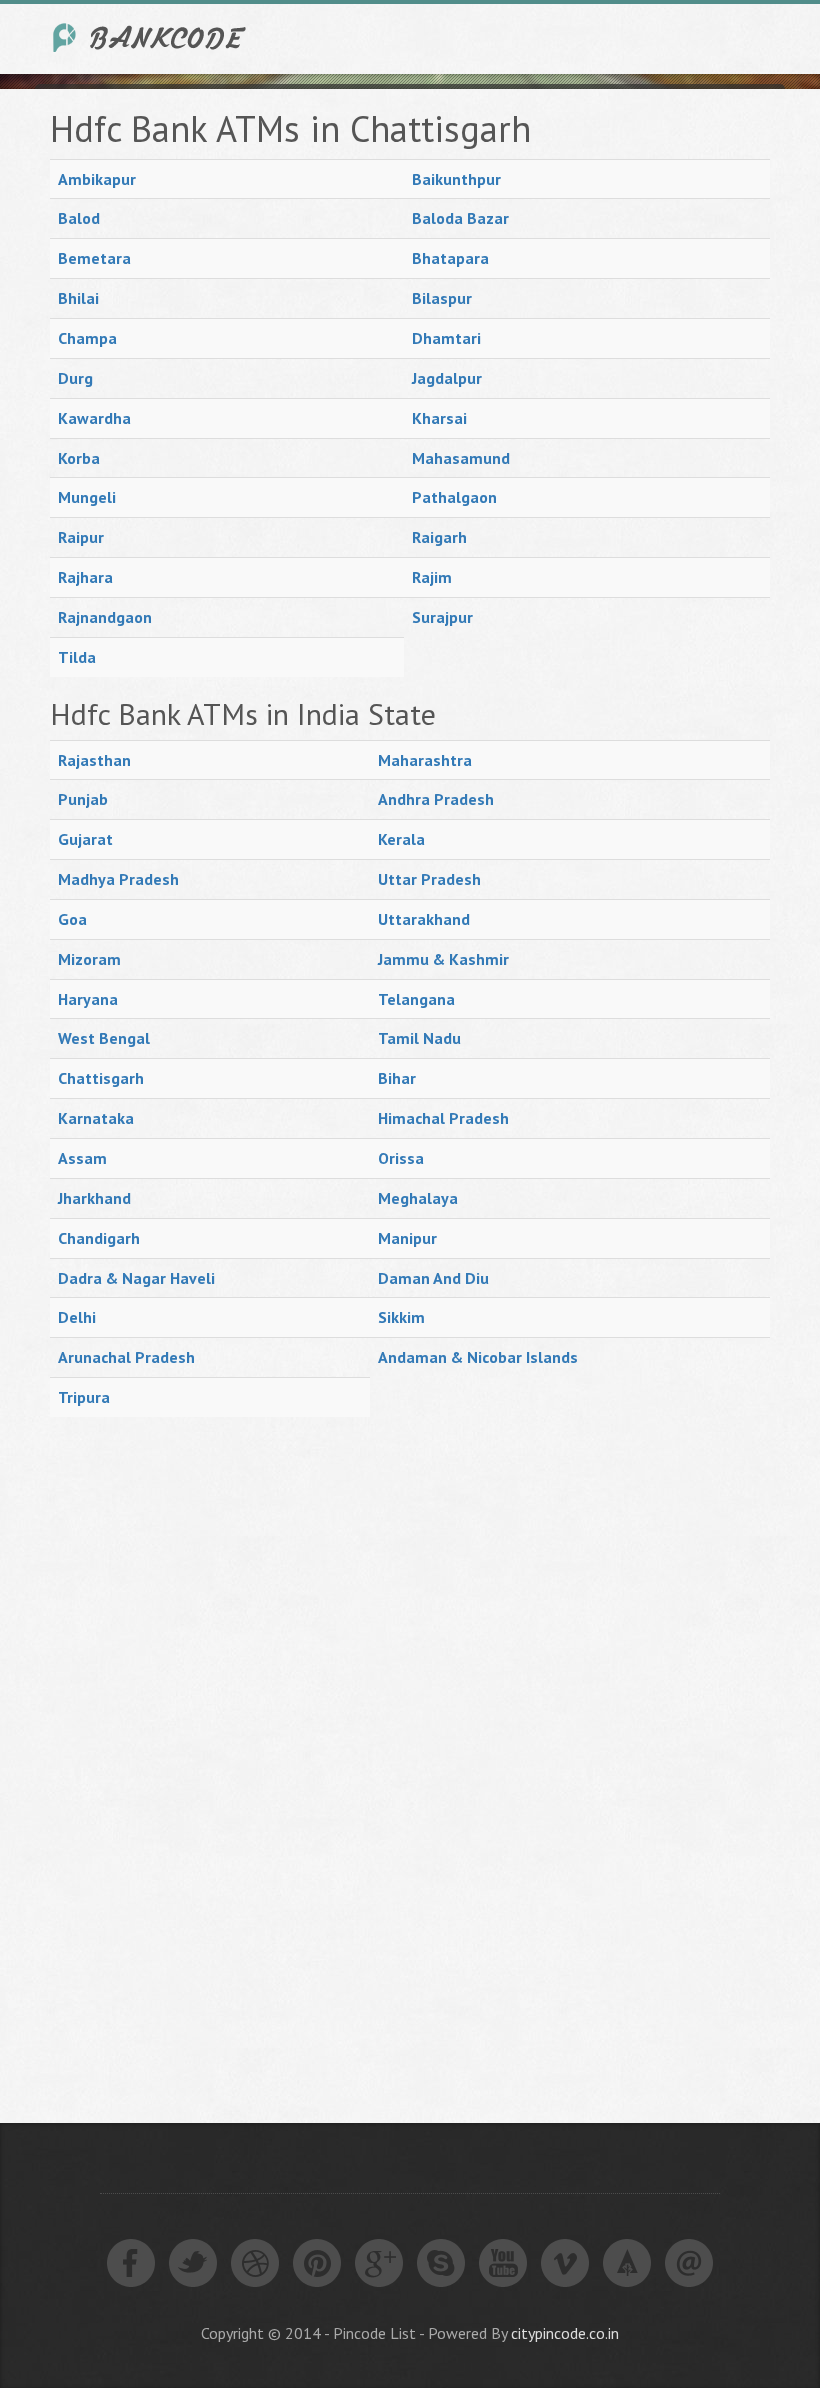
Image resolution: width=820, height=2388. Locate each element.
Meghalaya (418, 1198)
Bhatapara (450, 258)
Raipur (81, 537)
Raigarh (439, 537)
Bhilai (78, 298)
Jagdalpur (447, 378)
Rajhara (85, 577)
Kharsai (439, 418)
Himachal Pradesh (443, 1118)
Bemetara (94, 258)
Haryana (88, 999)
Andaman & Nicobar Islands (478, 1357)
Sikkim (401, 1317)
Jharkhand (94, 1198)
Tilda (77, 657)
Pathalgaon (454, 497)
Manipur (407, 1238)
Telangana (416, 999)
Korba (79, 458)
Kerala (401, 839)
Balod (79, 218)
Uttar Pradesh (429, 879)
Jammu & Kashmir (443, 959)
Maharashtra (425, 760)
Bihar (397, 1078)
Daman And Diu (433, 1278)
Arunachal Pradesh (126, 1357)
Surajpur (442, 617)
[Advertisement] (200, 1757)
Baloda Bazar (460, 218)
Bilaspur (442, 298)
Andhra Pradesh (436, 799)
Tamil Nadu (419, 1038)
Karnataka (96, 1118)
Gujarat (85, 839)
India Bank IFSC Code (150, 37)
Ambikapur (97, 179)
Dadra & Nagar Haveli (136, 1278)
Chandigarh (99, 1238)
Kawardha (94, 418)
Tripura (84, 1397)
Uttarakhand (424, 919)
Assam (82, 1158)
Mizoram (89, 959)
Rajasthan (94, 760)
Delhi (77, 1317)
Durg (75, 378)
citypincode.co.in (565, 2333)
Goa (72, 919)
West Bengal (104, 1038)
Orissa (401, 1158)
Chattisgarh (101, 1078)
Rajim (432, 577)
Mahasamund (461, 458)
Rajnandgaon (105, 617)
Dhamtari (446, 338)
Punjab (83, 799)
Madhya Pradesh (118, 879)
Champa (87, 338)
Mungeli (87, 497)
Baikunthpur (456, 179)
